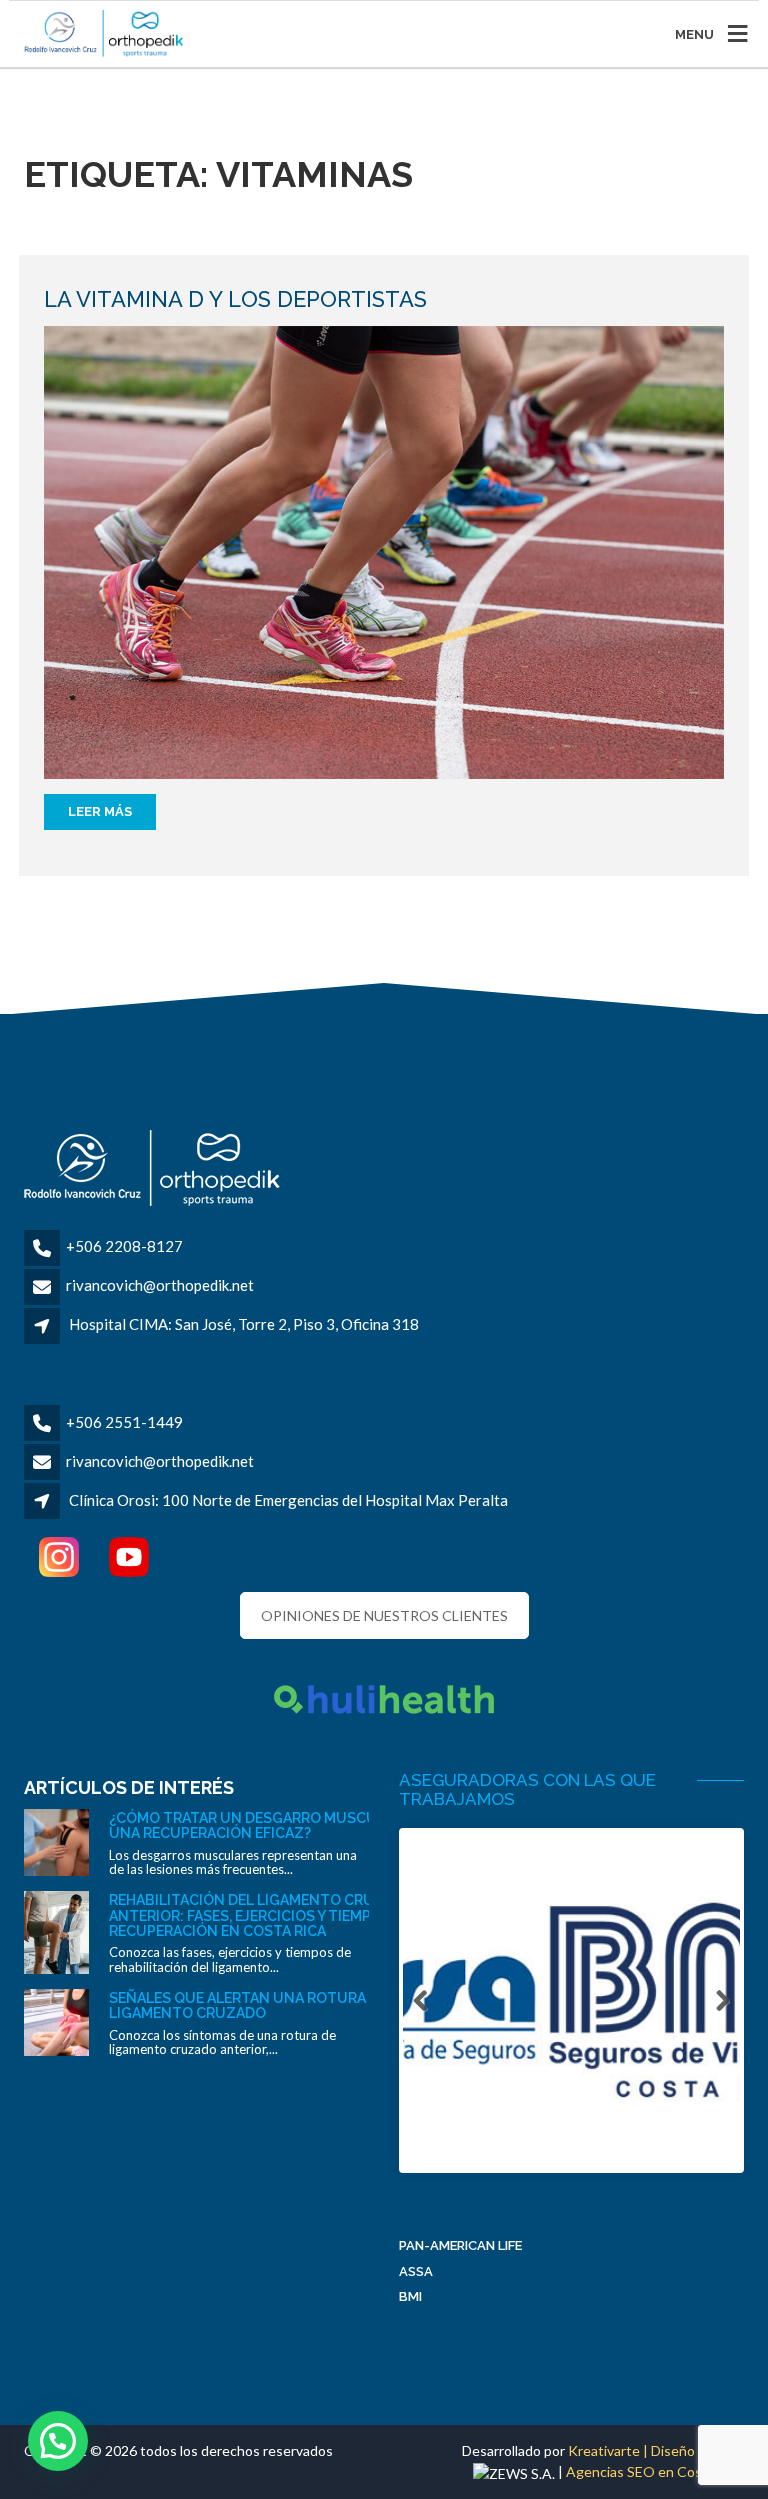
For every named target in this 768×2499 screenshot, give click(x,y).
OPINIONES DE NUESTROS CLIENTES (384, 1615)
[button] (58, 2441)
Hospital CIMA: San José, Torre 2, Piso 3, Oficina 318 (244, 1324)
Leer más (100, 811)
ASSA (416, 2271)
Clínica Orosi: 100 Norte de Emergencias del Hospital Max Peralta (288, 1500)
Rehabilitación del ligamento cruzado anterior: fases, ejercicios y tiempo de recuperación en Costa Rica (261, 1915)
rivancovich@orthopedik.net (160, 1285)
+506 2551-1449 (124, 1422)
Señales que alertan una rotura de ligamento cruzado (248, 2005)
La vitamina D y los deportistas (235, 299)
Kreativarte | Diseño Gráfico (656, 2450)
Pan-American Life (460, 2245)
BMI (410, 2296)
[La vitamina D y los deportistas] (384, 550)
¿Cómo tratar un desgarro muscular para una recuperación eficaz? (275, 1825)
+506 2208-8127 (124, 1246)
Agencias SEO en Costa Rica (655, 2471)
